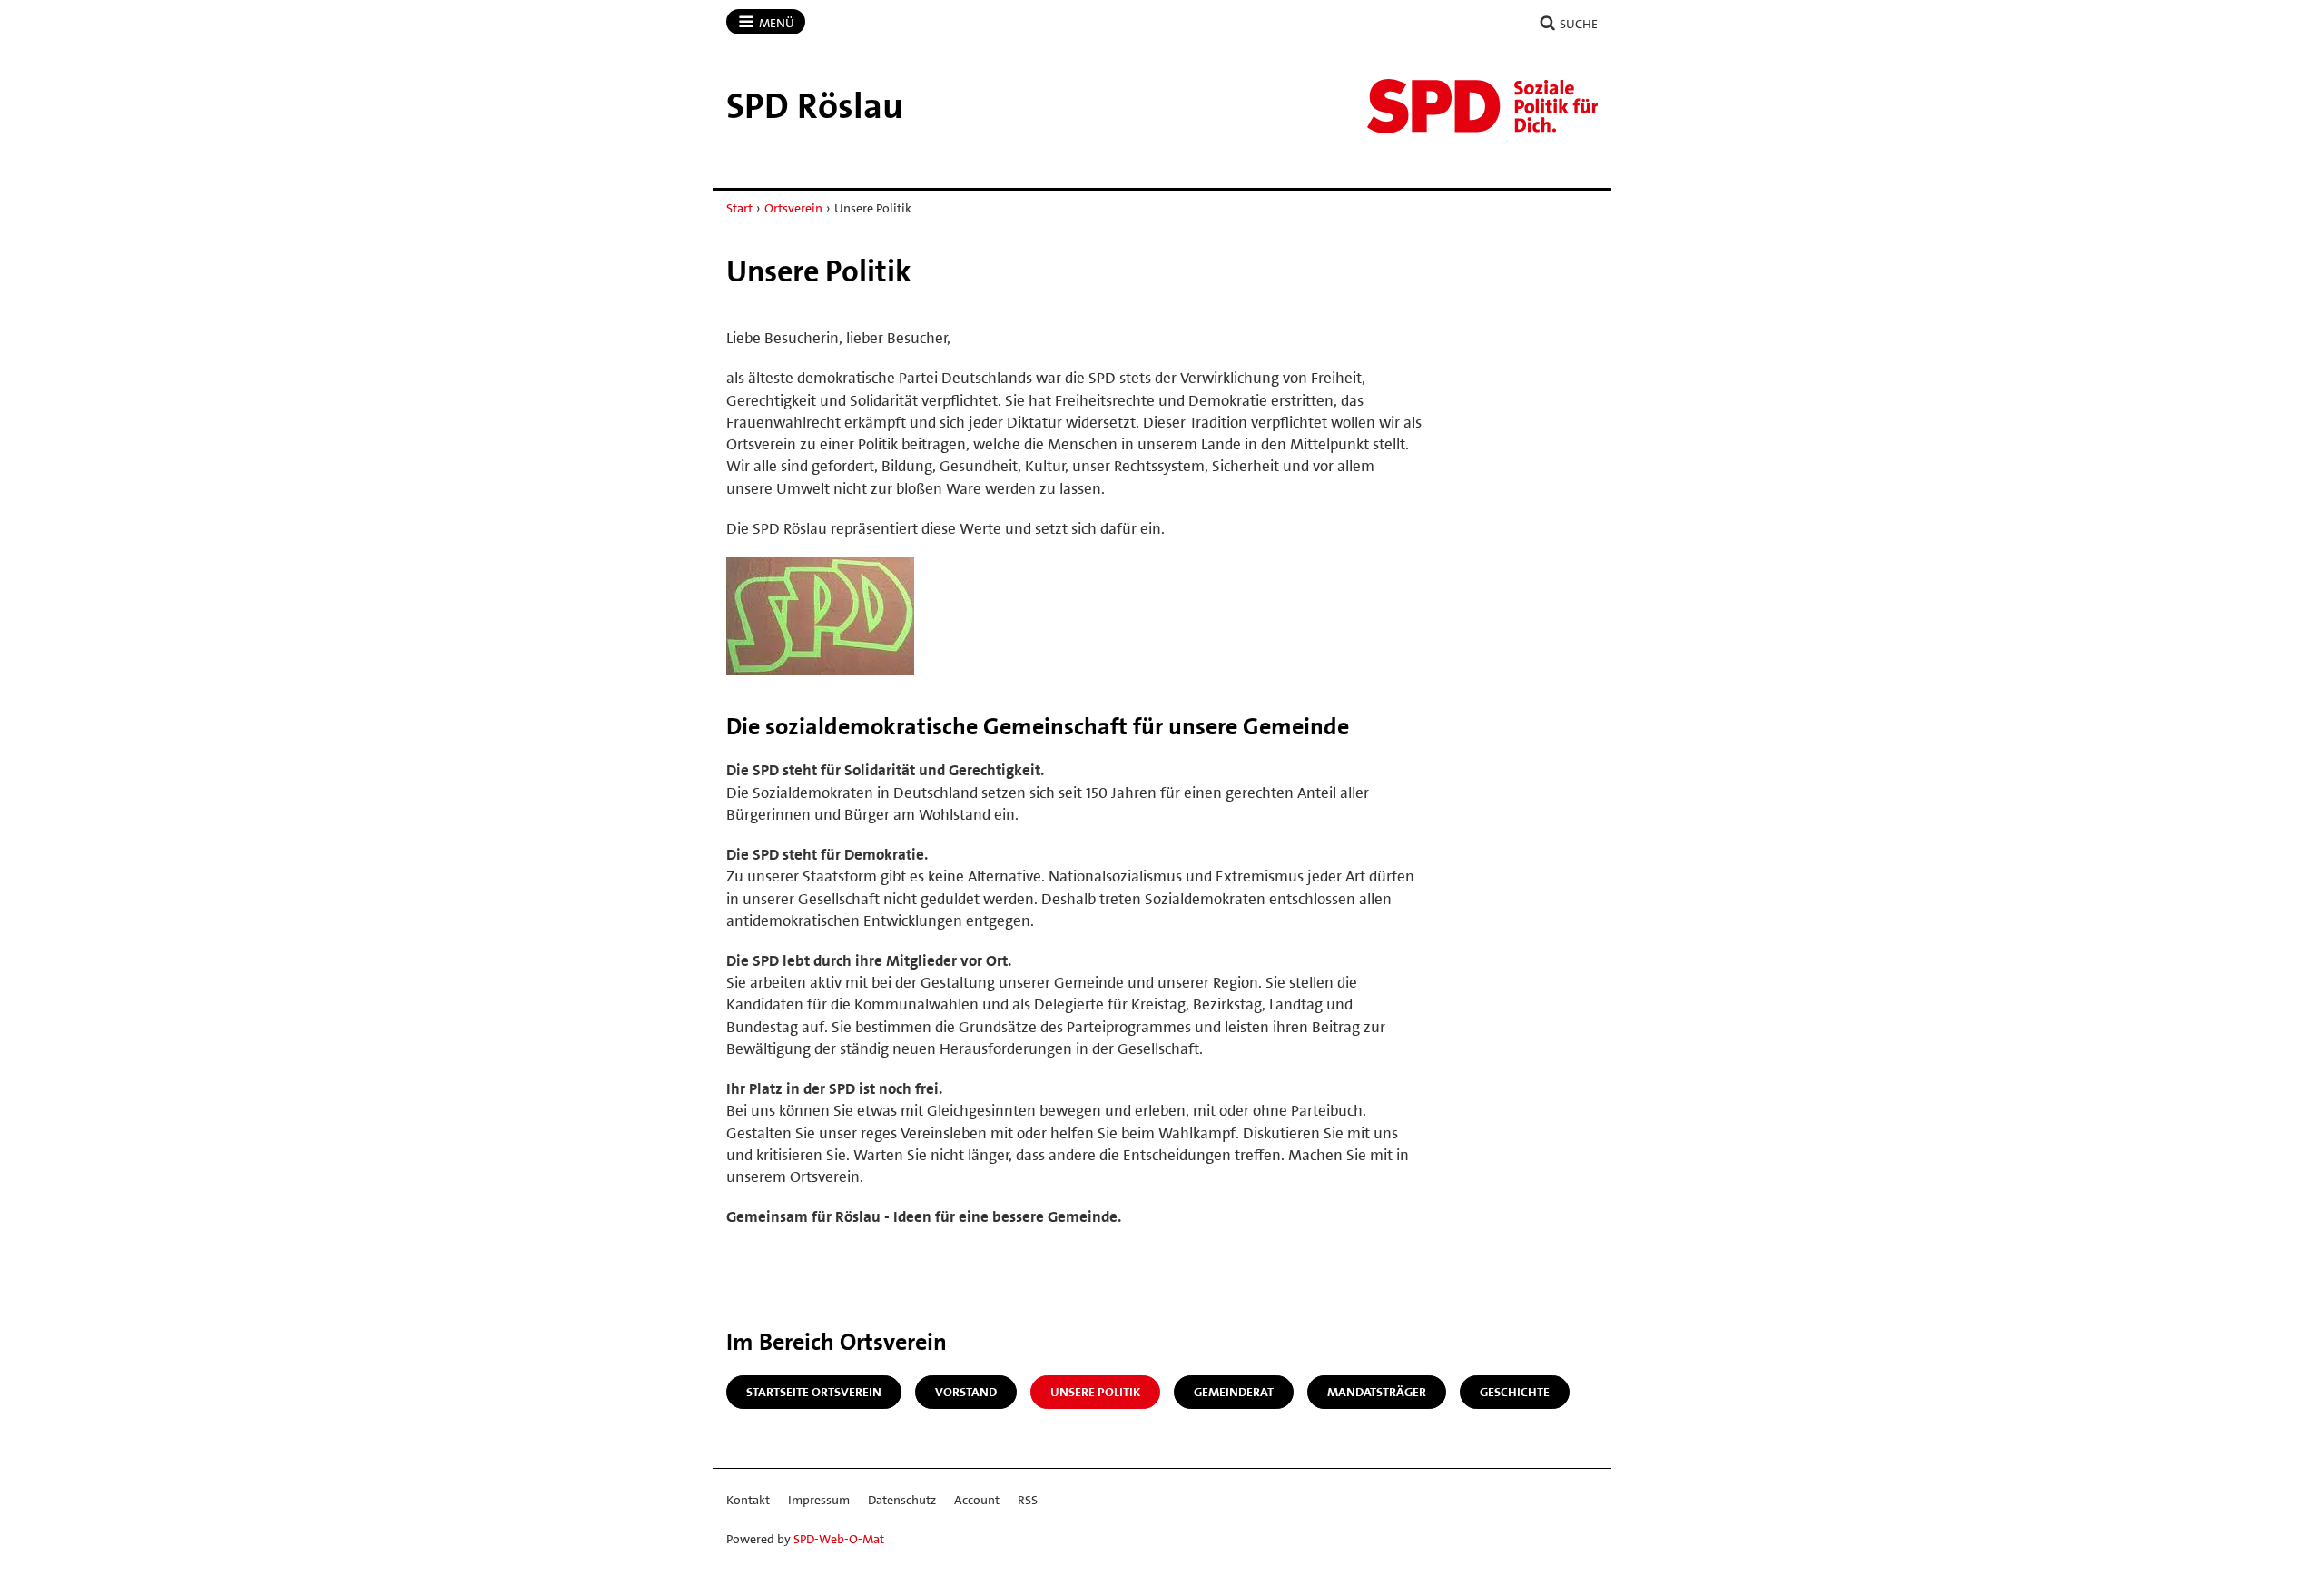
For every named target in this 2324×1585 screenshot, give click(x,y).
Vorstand (966, 1392)
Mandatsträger (1377, 1392)
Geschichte (1515, 1392)
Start (739, 208)
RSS (1028, 1500)
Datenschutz (902, 1500)
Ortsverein (793, 208)
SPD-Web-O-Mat (839, 1539)
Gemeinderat (1234, 1392)
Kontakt (748, 1500)
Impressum (819, 1500)
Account (977, 1500)
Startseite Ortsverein (814, 1392)
